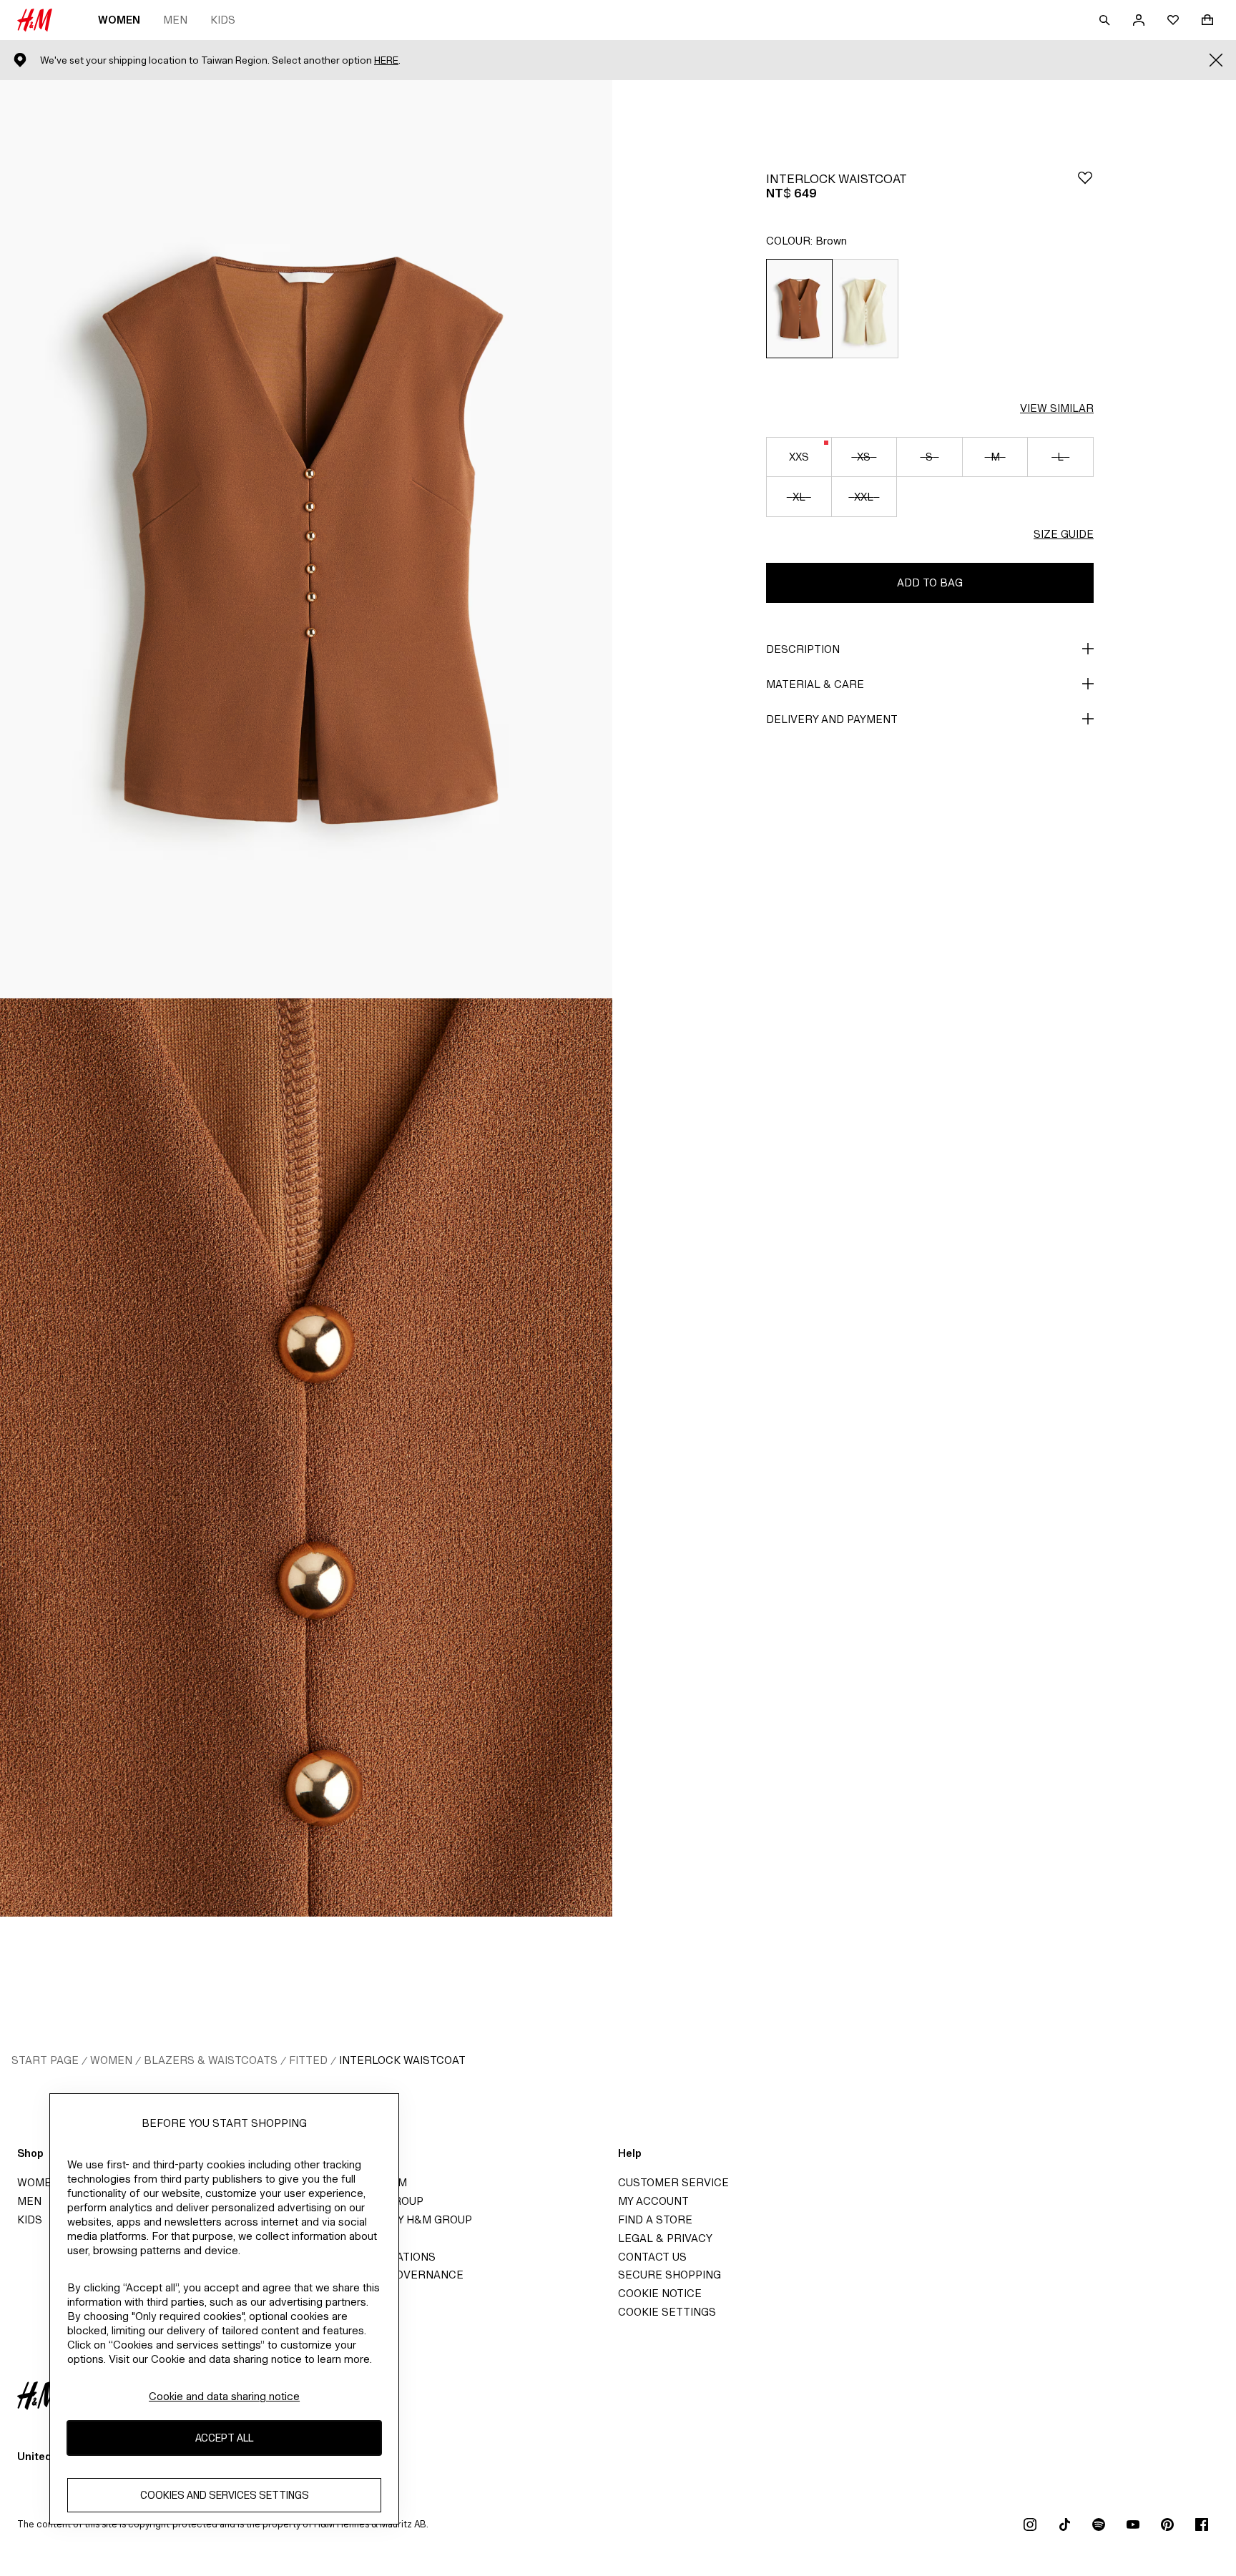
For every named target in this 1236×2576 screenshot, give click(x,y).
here (386, 60)
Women (119, 20)
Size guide (1064, 534)
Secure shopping (669, 2275)
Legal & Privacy (665, 2238)
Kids (223, 20)
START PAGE (45, 2060)
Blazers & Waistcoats (211, 2060)
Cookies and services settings (225, 2495)
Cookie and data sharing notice (224, 2396)
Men (175, 20)
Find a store (655, 2219)
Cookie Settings (667, 2312)
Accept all (224, 2438)
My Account (653, 2201)
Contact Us (652, 2257)
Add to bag (930, 582)
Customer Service (673, 2182)
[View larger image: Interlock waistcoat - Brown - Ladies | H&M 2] (306, 1457)
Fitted (308, 2060)
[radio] (799, 309)
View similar (1057, 408)
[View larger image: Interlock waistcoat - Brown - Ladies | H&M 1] (306, 539)
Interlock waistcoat (402, 2060)
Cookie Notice (660, 2293)
